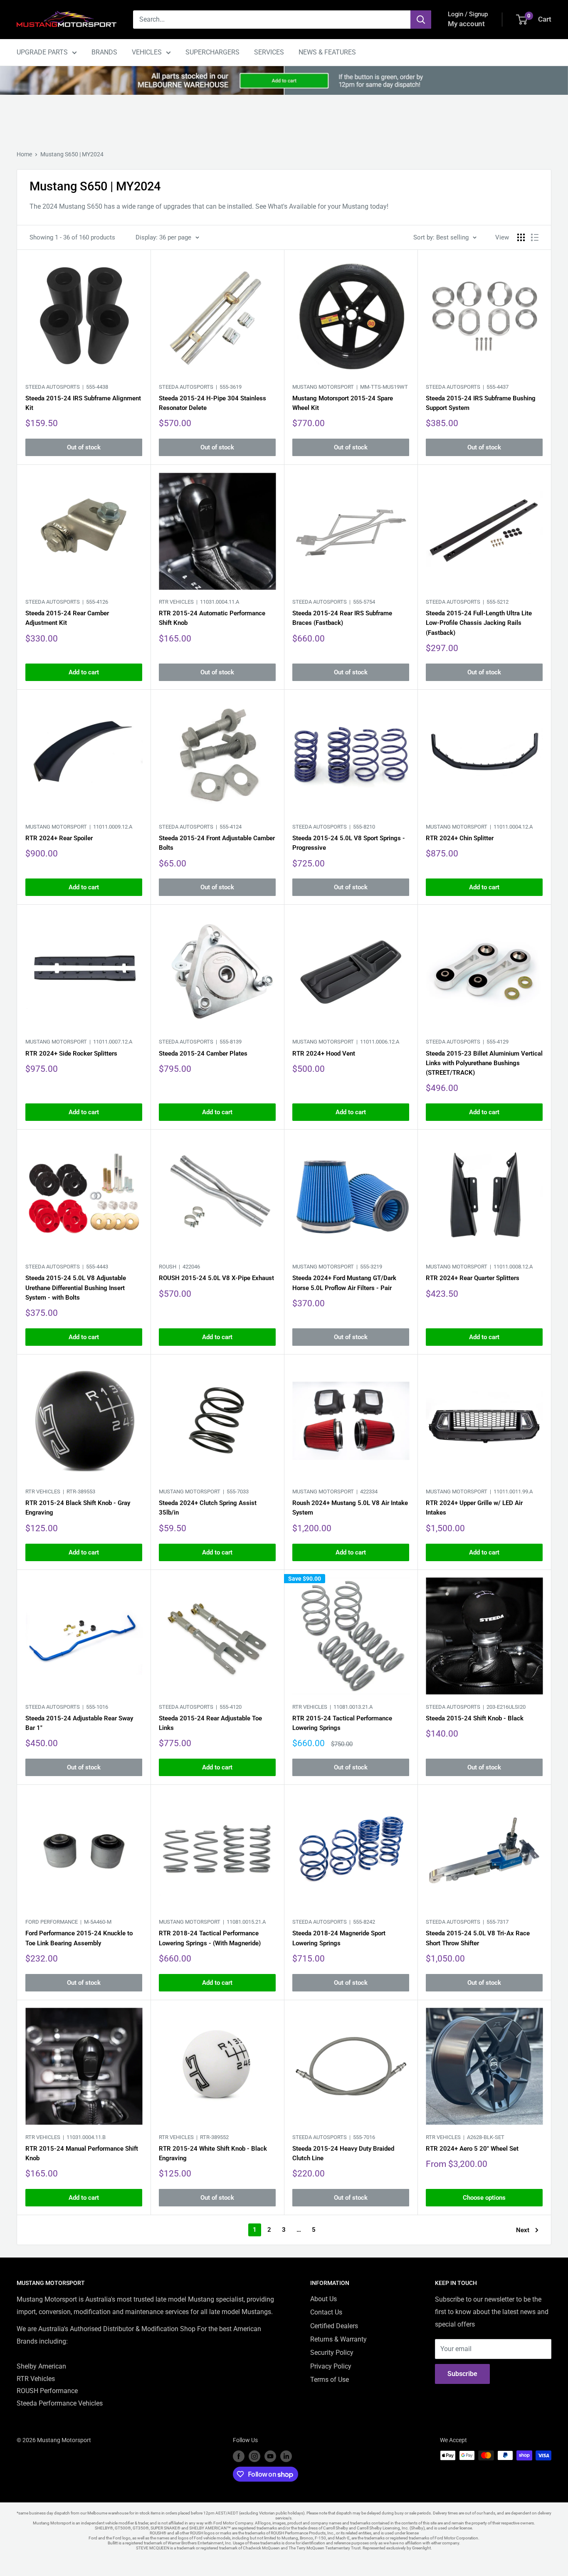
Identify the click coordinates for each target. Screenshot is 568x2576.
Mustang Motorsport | (350, 387)
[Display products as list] (535, 237)
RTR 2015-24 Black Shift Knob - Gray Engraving (78, 1508)
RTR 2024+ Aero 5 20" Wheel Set (472, 2149)
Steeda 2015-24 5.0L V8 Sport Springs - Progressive (349, 843)
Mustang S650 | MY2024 (72, 154)
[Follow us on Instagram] (254, 2456)
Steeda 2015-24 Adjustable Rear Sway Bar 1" (79, 1723)
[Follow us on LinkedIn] (286, 2456)
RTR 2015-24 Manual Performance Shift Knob (82, 2153)
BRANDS (104, 52)
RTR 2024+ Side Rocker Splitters (71, 1054)
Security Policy (332, 2353)
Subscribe (462, 2374)
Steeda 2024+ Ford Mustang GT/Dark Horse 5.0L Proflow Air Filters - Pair (344, 1283)
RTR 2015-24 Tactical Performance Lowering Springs (342, 1723)
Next (523, 2230)
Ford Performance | (68, 1922)
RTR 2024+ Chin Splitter (460, 838)
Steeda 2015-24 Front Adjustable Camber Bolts (217, 843)
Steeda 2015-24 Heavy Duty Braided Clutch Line (343, 2153)
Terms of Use (330, 2380)
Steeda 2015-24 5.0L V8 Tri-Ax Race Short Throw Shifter (478, 1938)
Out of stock (84, 447)
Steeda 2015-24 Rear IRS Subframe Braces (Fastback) (342, 618)
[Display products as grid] (521, 237)
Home (24, 154)
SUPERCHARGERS (212, 52)
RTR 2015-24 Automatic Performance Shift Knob (212, 618)
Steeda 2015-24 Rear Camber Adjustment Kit (67, 618)
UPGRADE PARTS (42, 52)
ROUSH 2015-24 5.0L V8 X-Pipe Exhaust (216, 1278)
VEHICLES (147, 52)
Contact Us (326, 2312)
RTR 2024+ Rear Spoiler (59, 838)
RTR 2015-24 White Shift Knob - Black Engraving (213, 2153)
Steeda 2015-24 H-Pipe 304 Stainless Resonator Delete (212, 403)
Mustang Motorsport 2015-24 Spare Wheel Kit (343, 403)
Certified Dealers (334, 2326)
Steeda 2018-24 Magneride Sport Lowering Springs (339, 1938)
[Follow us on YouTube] (270, 2456)
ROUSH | (179, 1267)
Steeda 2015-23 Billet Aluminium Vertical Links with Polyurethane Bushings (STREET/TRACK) (484, 1063)
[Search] (421, 20)
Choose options (484, 2198)
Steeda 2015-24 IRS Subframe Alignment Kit (83, 403)
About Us (324, 2299)
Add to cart (84, 672)
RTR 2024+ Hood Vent (324, 1054)
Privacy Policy (331, 2366)
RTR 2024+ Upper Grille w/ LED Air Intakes (474, 1508)
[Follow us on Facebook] (239, 2456)
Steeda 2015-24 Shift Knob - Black (475, 1718)
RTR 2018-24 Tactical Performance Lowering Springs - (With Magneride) (210, 1938)
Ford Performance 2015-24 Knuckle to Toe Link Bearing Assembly (79, 1938)
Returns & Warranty (338, 2339)
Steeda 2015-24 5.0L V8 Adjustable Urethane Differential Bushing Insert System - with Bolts (76, 1288)
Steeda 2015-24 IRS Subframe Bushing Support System (481, 403)
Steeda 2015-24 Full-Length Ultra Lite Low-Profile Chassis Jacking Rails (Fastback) (479, 623)
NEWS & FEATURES (327, 52)
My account (466, 24)
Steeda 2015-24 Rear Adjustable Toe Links (210, 1723)
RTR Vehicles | (199, 602)
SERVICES (269, 52)
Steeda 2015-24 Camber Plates (203, 1054)
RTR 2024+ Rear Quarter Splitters (473, 1278)
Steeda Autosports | (67, 387)
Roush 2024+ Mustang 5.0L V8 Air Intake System (350, 1508)
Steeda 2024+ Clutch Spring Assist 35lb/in (208, 1508)
